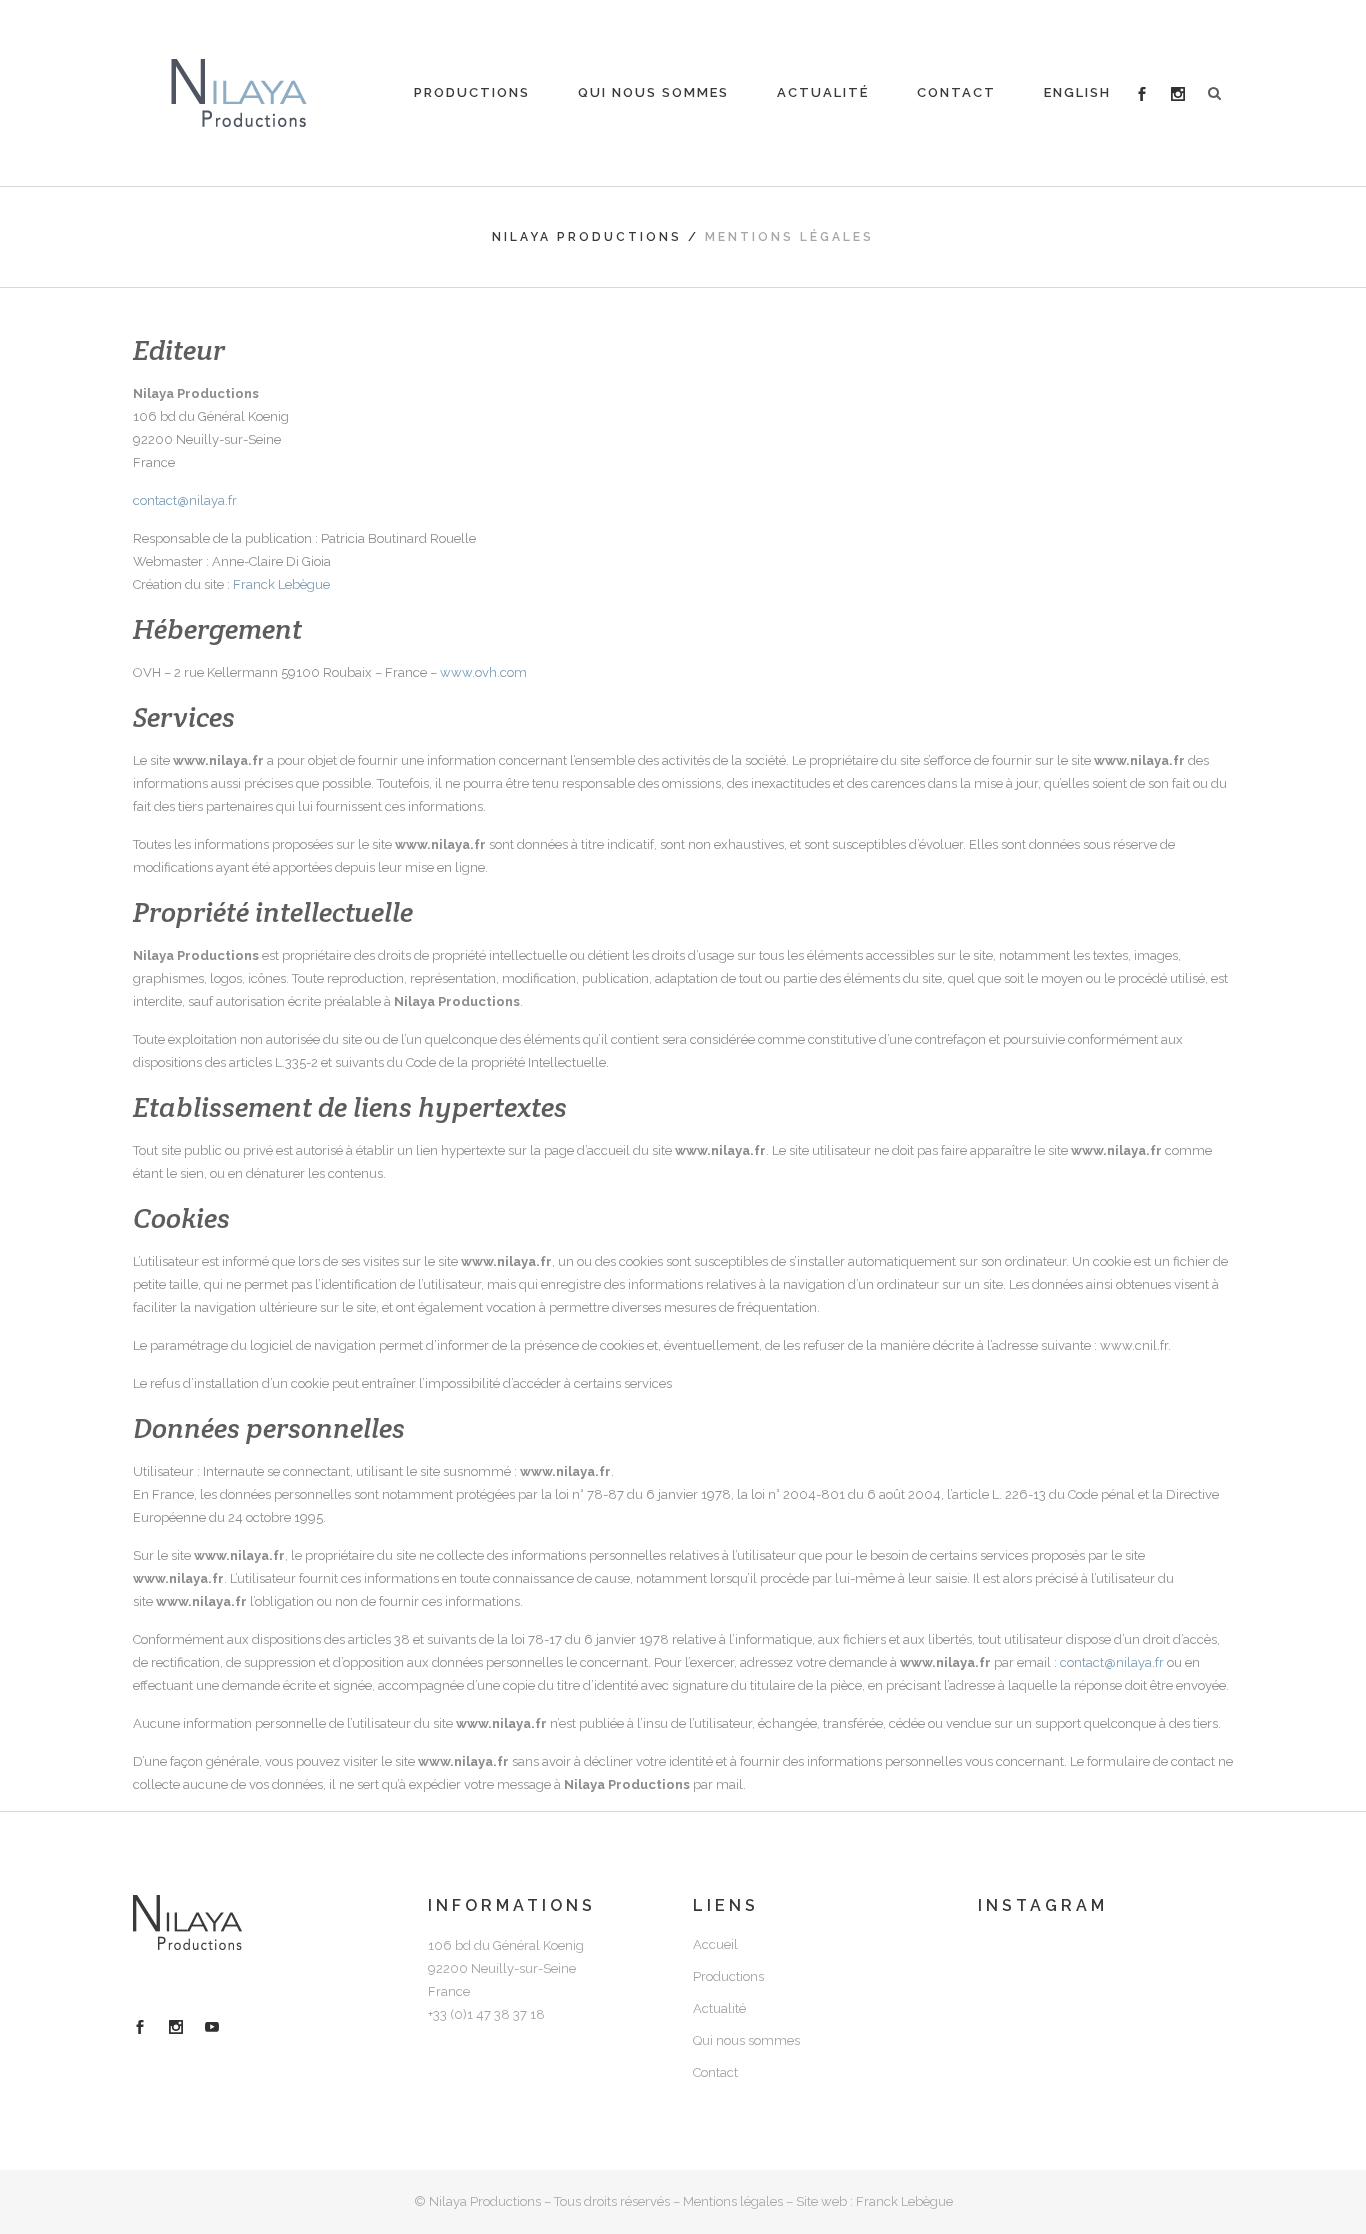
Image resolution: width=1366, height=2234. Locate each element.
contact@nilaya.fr (185, 500)
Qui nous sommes (746, 2040)
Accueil (715, 1944)
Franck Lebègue (281, 584)
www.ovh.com (483, 672)
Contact (715, 2072)
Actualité (719, 2008)
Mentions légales (733, 2201)
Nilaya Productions (587, 237)
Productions (728, 1976)
